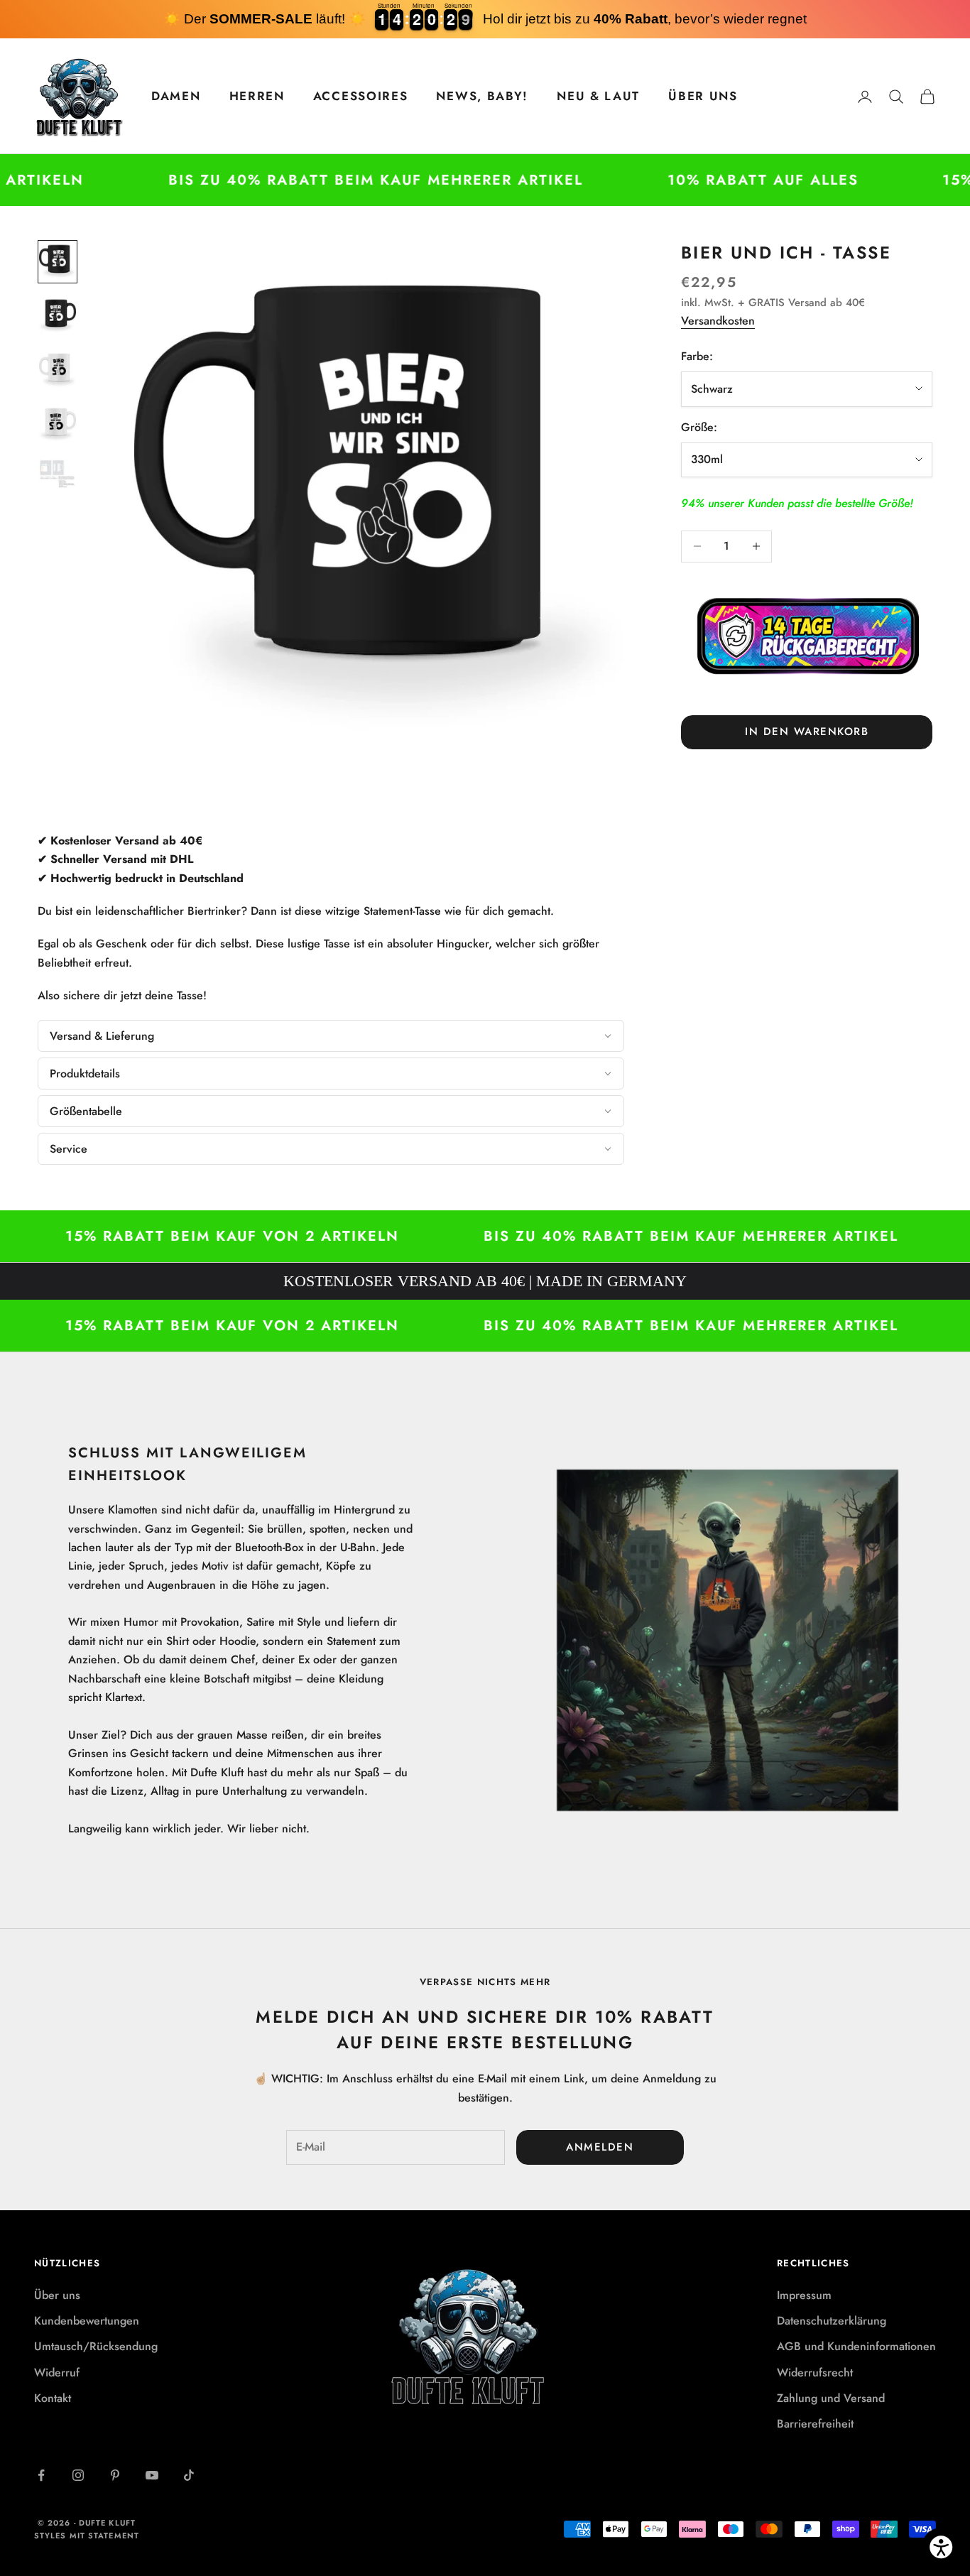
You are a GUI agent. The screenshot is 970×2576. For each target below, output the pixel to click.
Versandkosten (718, 320)
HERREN (257, 96)
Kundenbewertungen (87, 2321)
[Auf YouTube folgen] (152, 2475)
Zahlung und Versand (831, 2398)
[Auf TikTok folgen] (189, 2475)
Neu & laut (598, 96)
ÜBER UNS (703, 96)
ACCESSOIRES (361, 96)
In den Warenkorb (807, 732)
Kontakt (53, 2398)
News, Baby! (482, 96)
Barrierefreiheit (815, 2424)
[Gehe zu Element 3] (58, 370)
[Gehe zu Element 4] (58, 425)
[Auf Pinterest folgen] (115, 2475)
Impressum (804, 2295)
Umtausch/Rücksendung (96, 2346)
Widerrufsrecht (815, 2373)
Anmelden (600, 2147)
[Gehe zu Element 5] (58, 477)
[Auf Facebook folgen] (41, 2475)
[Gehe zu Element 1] (58, 262)
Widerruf (57, 2373)
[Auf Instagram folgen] (78, 2475)
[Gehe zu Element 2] (58, 316)
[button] (331, 1036)
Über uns (57, 2295)
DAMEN (176, 96)
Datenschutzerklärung (832, 2321)
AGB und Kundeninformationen (856, 2346)
